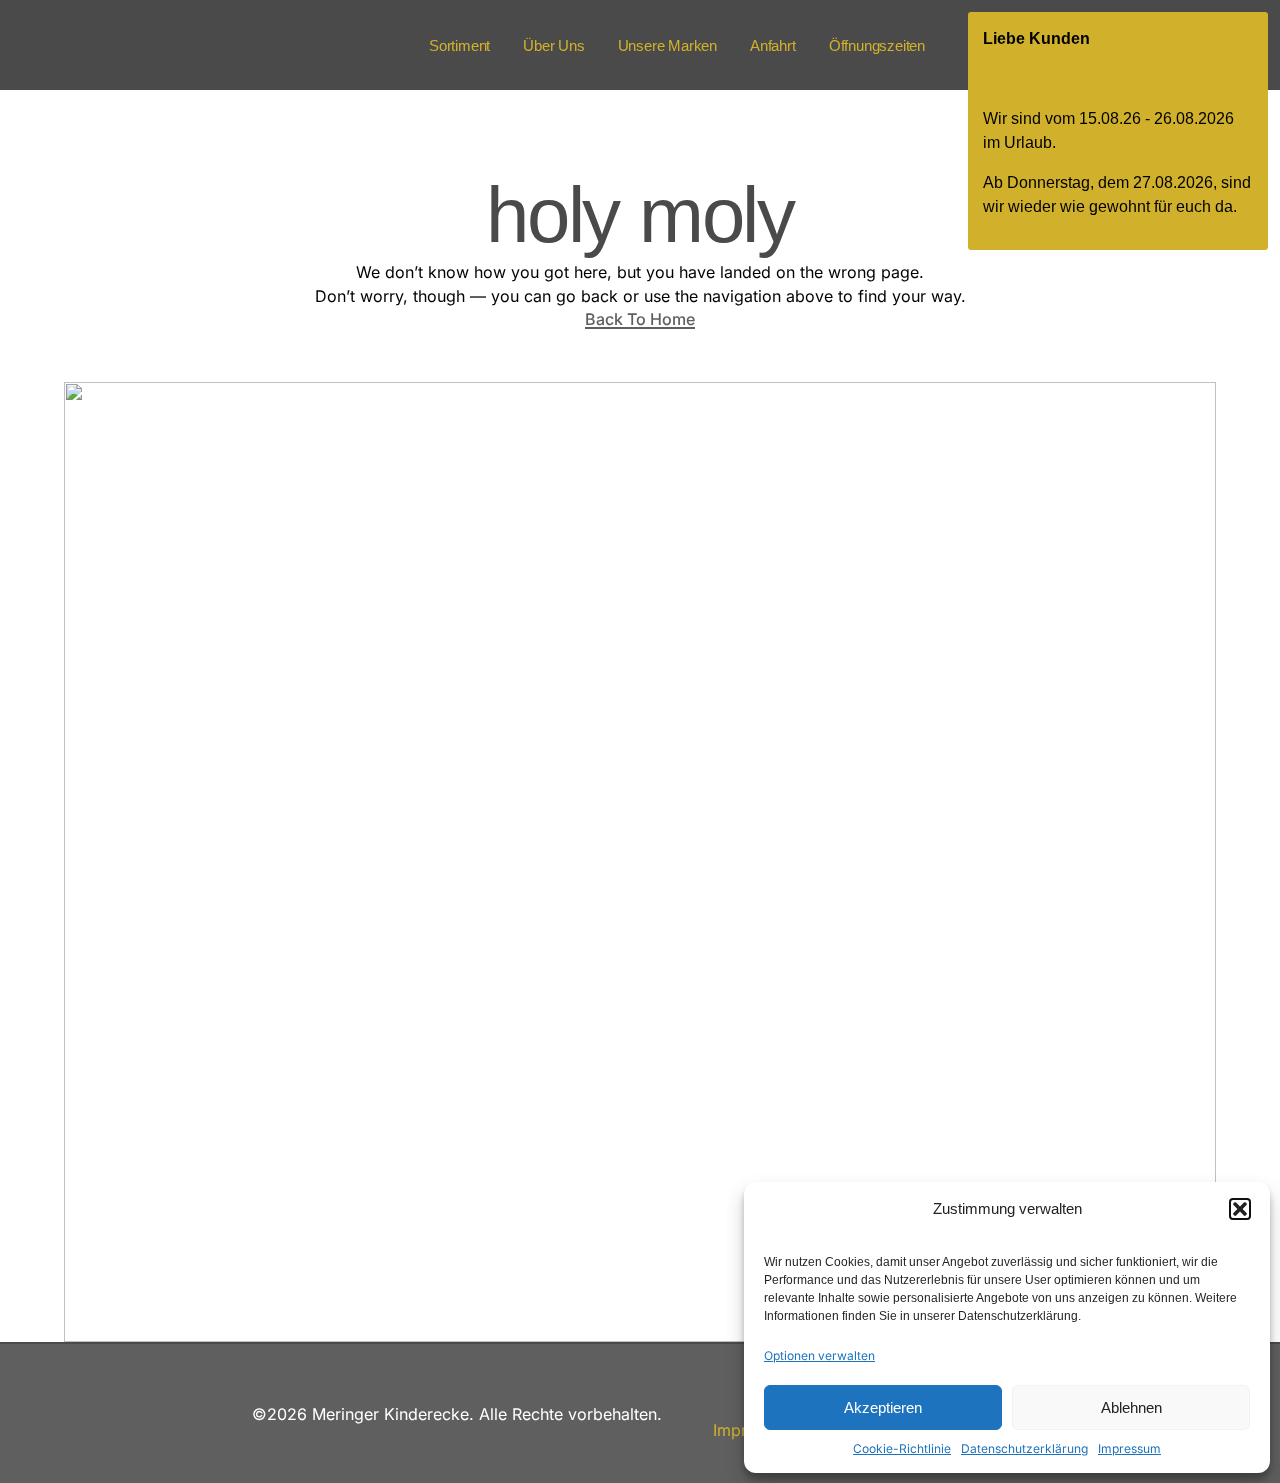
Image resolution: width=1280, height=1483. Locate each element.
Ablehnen (1131, 1407)
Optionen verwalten (819, 1355)
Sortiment (459, 45)
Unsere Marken (667, 45)
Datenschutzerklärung (1024, 1448)
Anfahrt (773, 45)
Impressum (1129, 1448)
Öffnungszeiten (877, 45)
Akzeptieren (883, 1407)
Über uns (553, 45)
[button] (1240, 1209)
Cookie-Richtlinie (902, 1448)
